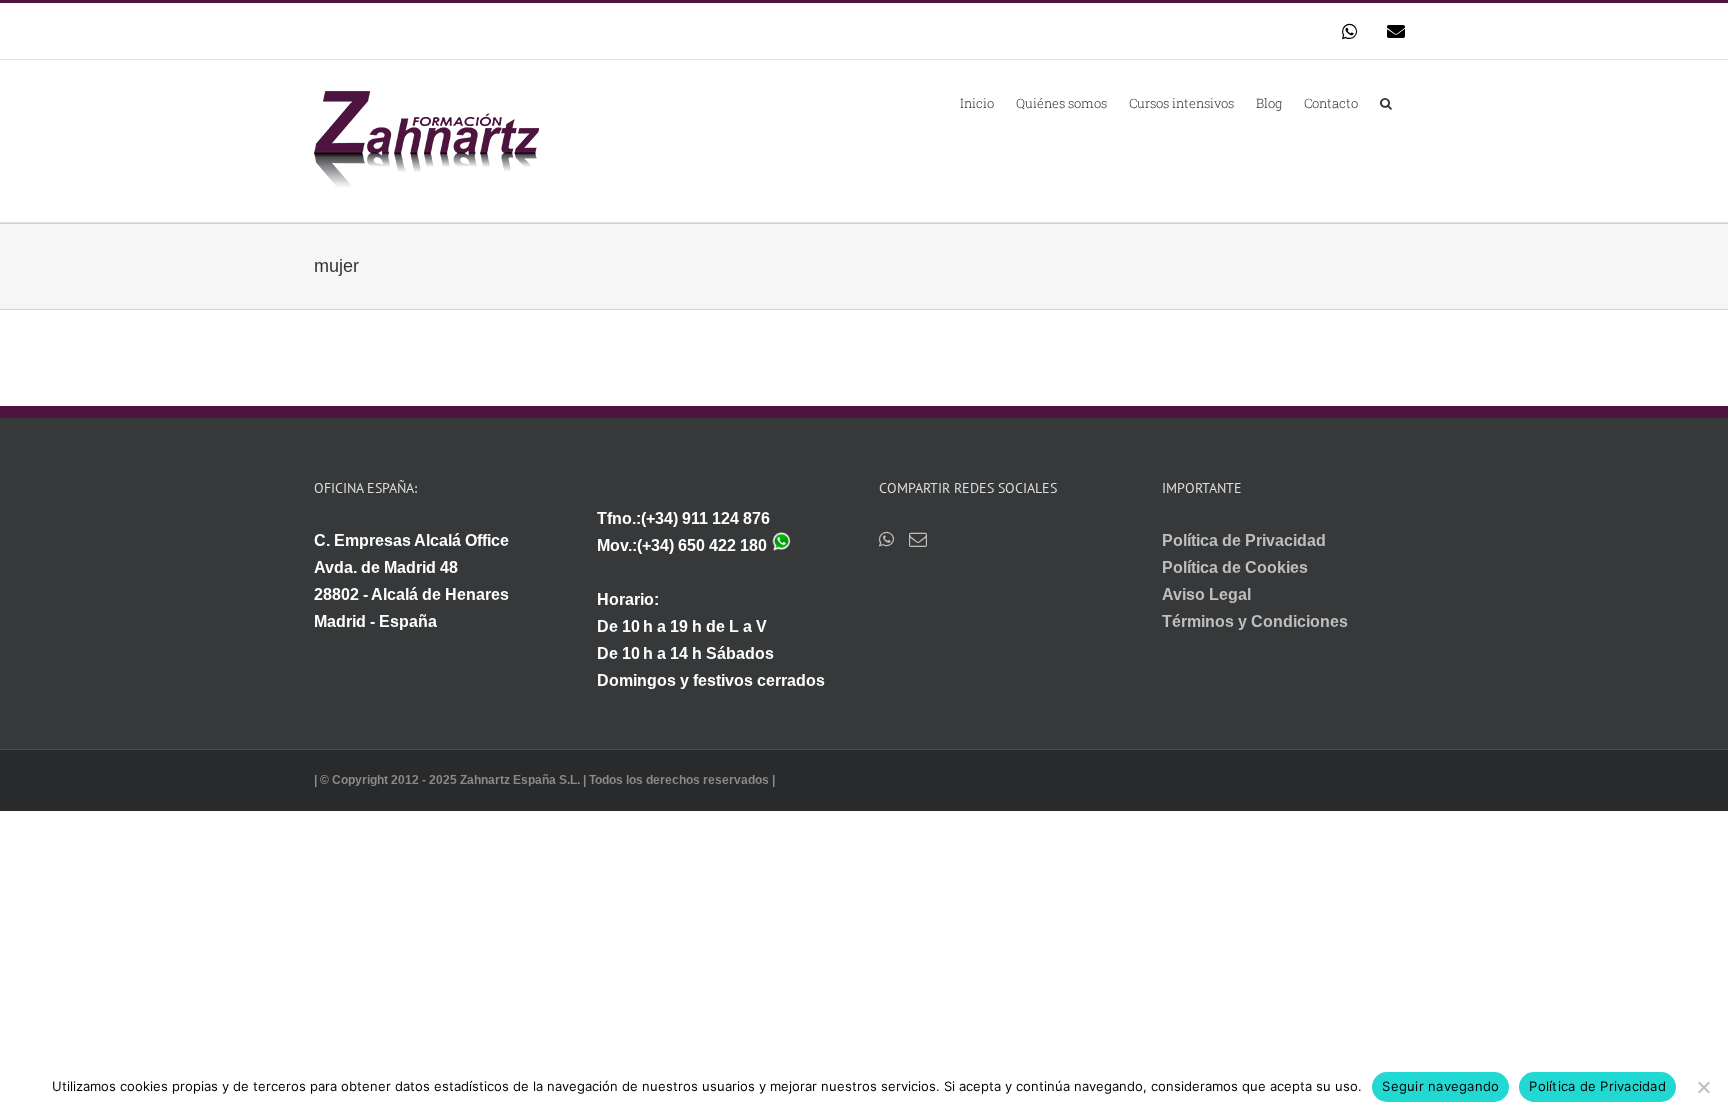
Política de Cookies (1235, 567)
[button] (1386, 102)
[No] (1703, 1087)
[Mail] (918, 539)
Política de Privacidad (1244, 540)
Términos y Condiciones (1255, 621)
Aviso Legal (1206, 594)
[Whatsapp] (886, 539)
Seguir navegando (1440, 1086)
